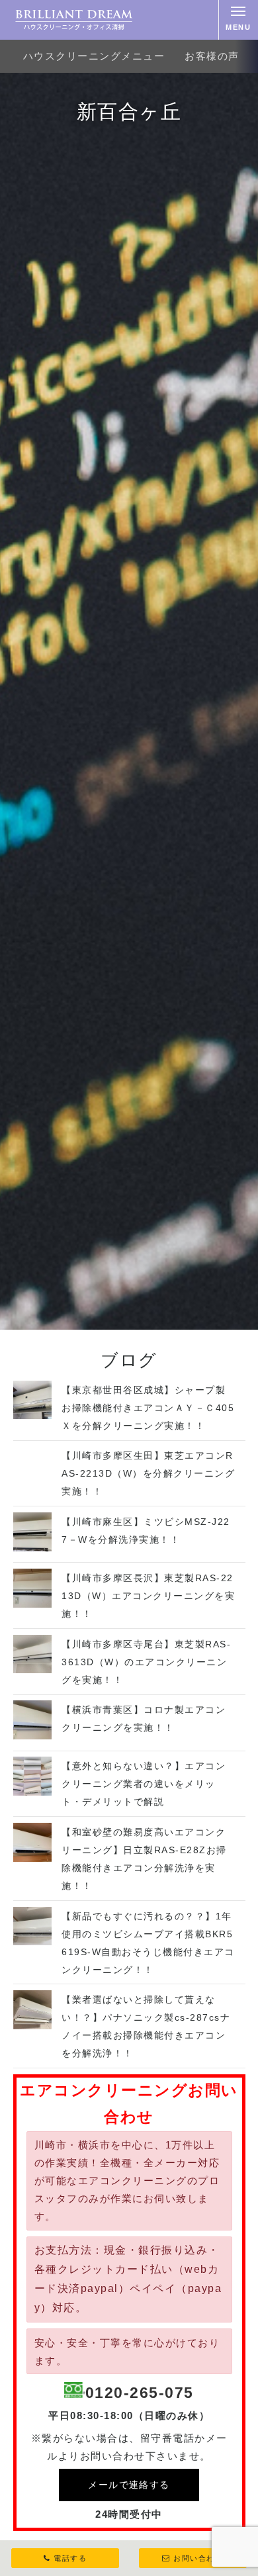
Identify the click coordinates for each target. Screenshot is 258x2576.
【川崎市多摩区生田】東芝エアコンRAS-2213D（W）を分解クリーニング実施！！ (148, 1473)
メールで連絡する (129, 2485)
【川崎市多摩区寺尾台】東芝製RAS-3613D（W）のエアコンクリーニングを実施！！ (146, 1662)
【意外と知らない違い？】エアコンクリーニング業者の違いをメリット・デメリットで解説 (144, 1784)
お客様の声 (212, 56)
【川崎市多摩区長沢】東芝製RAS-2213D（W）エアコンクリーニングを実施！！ (148, 1596)
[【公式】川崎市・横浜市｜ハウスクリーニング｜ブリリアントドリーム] (74, 20)
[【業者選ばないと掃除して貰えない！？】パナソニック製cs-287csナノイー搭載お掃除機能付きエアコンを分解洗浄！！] (33, 2026)
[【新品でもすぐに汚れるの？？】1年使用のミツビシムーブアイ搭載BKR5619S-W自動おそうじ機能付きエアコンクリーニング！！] (33, 1942)
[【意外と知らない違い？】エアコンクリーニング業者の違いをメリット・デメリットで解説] (33, 1792)
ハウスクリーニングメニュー (94, 56)
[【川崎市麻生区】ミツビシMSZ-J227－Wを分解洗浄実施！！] (33, 1548)
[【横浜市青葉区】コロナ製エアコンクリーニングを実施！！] (33, 1736)
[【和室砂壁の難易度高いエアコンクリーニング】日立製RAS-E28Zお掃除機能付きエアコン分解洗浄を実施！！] (33, 1858)
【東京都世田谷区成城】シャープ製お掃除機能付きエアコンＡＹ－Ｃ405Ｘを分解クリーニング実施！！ (148, 1408)
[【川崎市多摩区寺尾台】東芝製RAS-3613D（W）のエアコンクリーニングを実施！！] (33, 1670)
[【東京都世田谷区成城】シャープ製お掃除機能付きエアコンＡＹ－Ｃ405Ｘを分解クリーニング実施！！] (33, 1415)
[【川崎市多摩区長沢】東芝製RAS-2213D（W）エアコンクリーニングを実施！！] (33, 1604)
